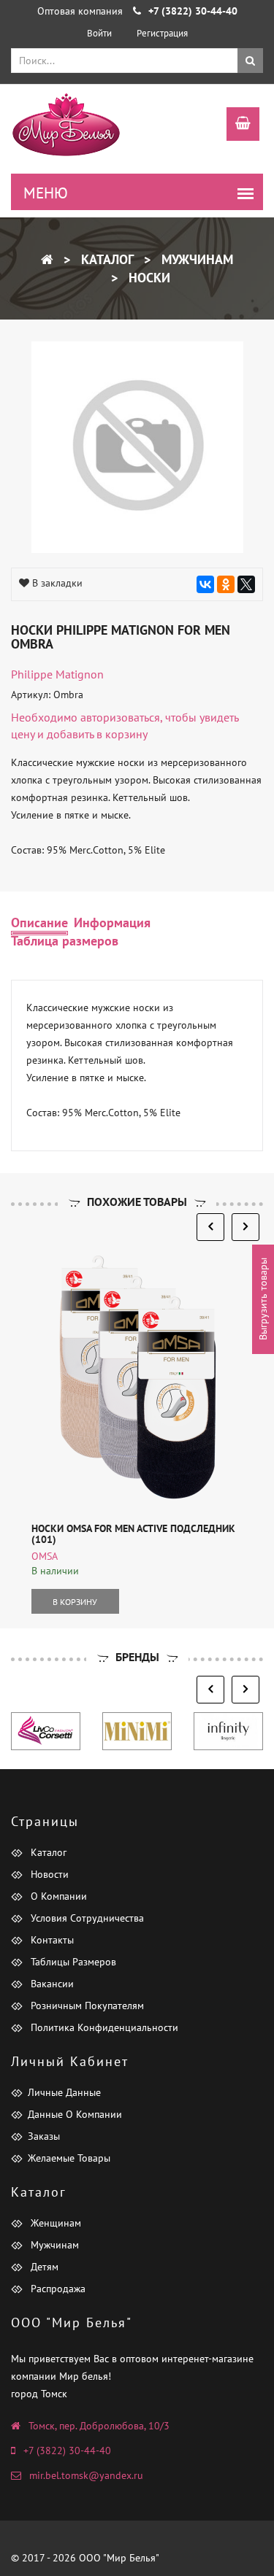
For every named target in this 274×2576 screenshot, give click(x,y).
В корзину (75, 1602)
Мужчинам (195, 259)
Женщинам (54, 2223)
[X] (246, 584)
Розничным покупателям (86, 2006)
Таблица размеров (65, 941)
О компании (57, 1896)
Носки (148, 278)
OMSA (45, 1556)
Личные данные (64, 2092)
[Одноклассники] (226, 584)
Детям (43, 2267)
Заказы (44, 2136)
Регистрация (162, 33)
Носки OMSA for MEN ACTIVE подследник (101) (133, 1534)
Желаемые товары (69, 2158)
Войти (99, 33)
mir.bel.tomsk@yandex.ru (86, 2475)
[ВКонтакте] (205, 584)
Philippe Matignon (57, 674)
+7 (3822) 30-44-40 (67, 2451)
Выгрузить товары (263, 1299)
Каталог (106, 259)
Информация (112, 923)
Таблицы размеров (72, 1962)
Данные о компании (75, 2114)
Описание (39, 923)
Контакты (51, 1940)
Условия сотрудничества (86, 1918)
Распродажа (57, 2289)
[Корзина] (236, 125)
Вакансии (51, 1984)
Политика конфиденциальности (103, 2027)
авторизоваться (120, 717)
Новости (48, 1874)
